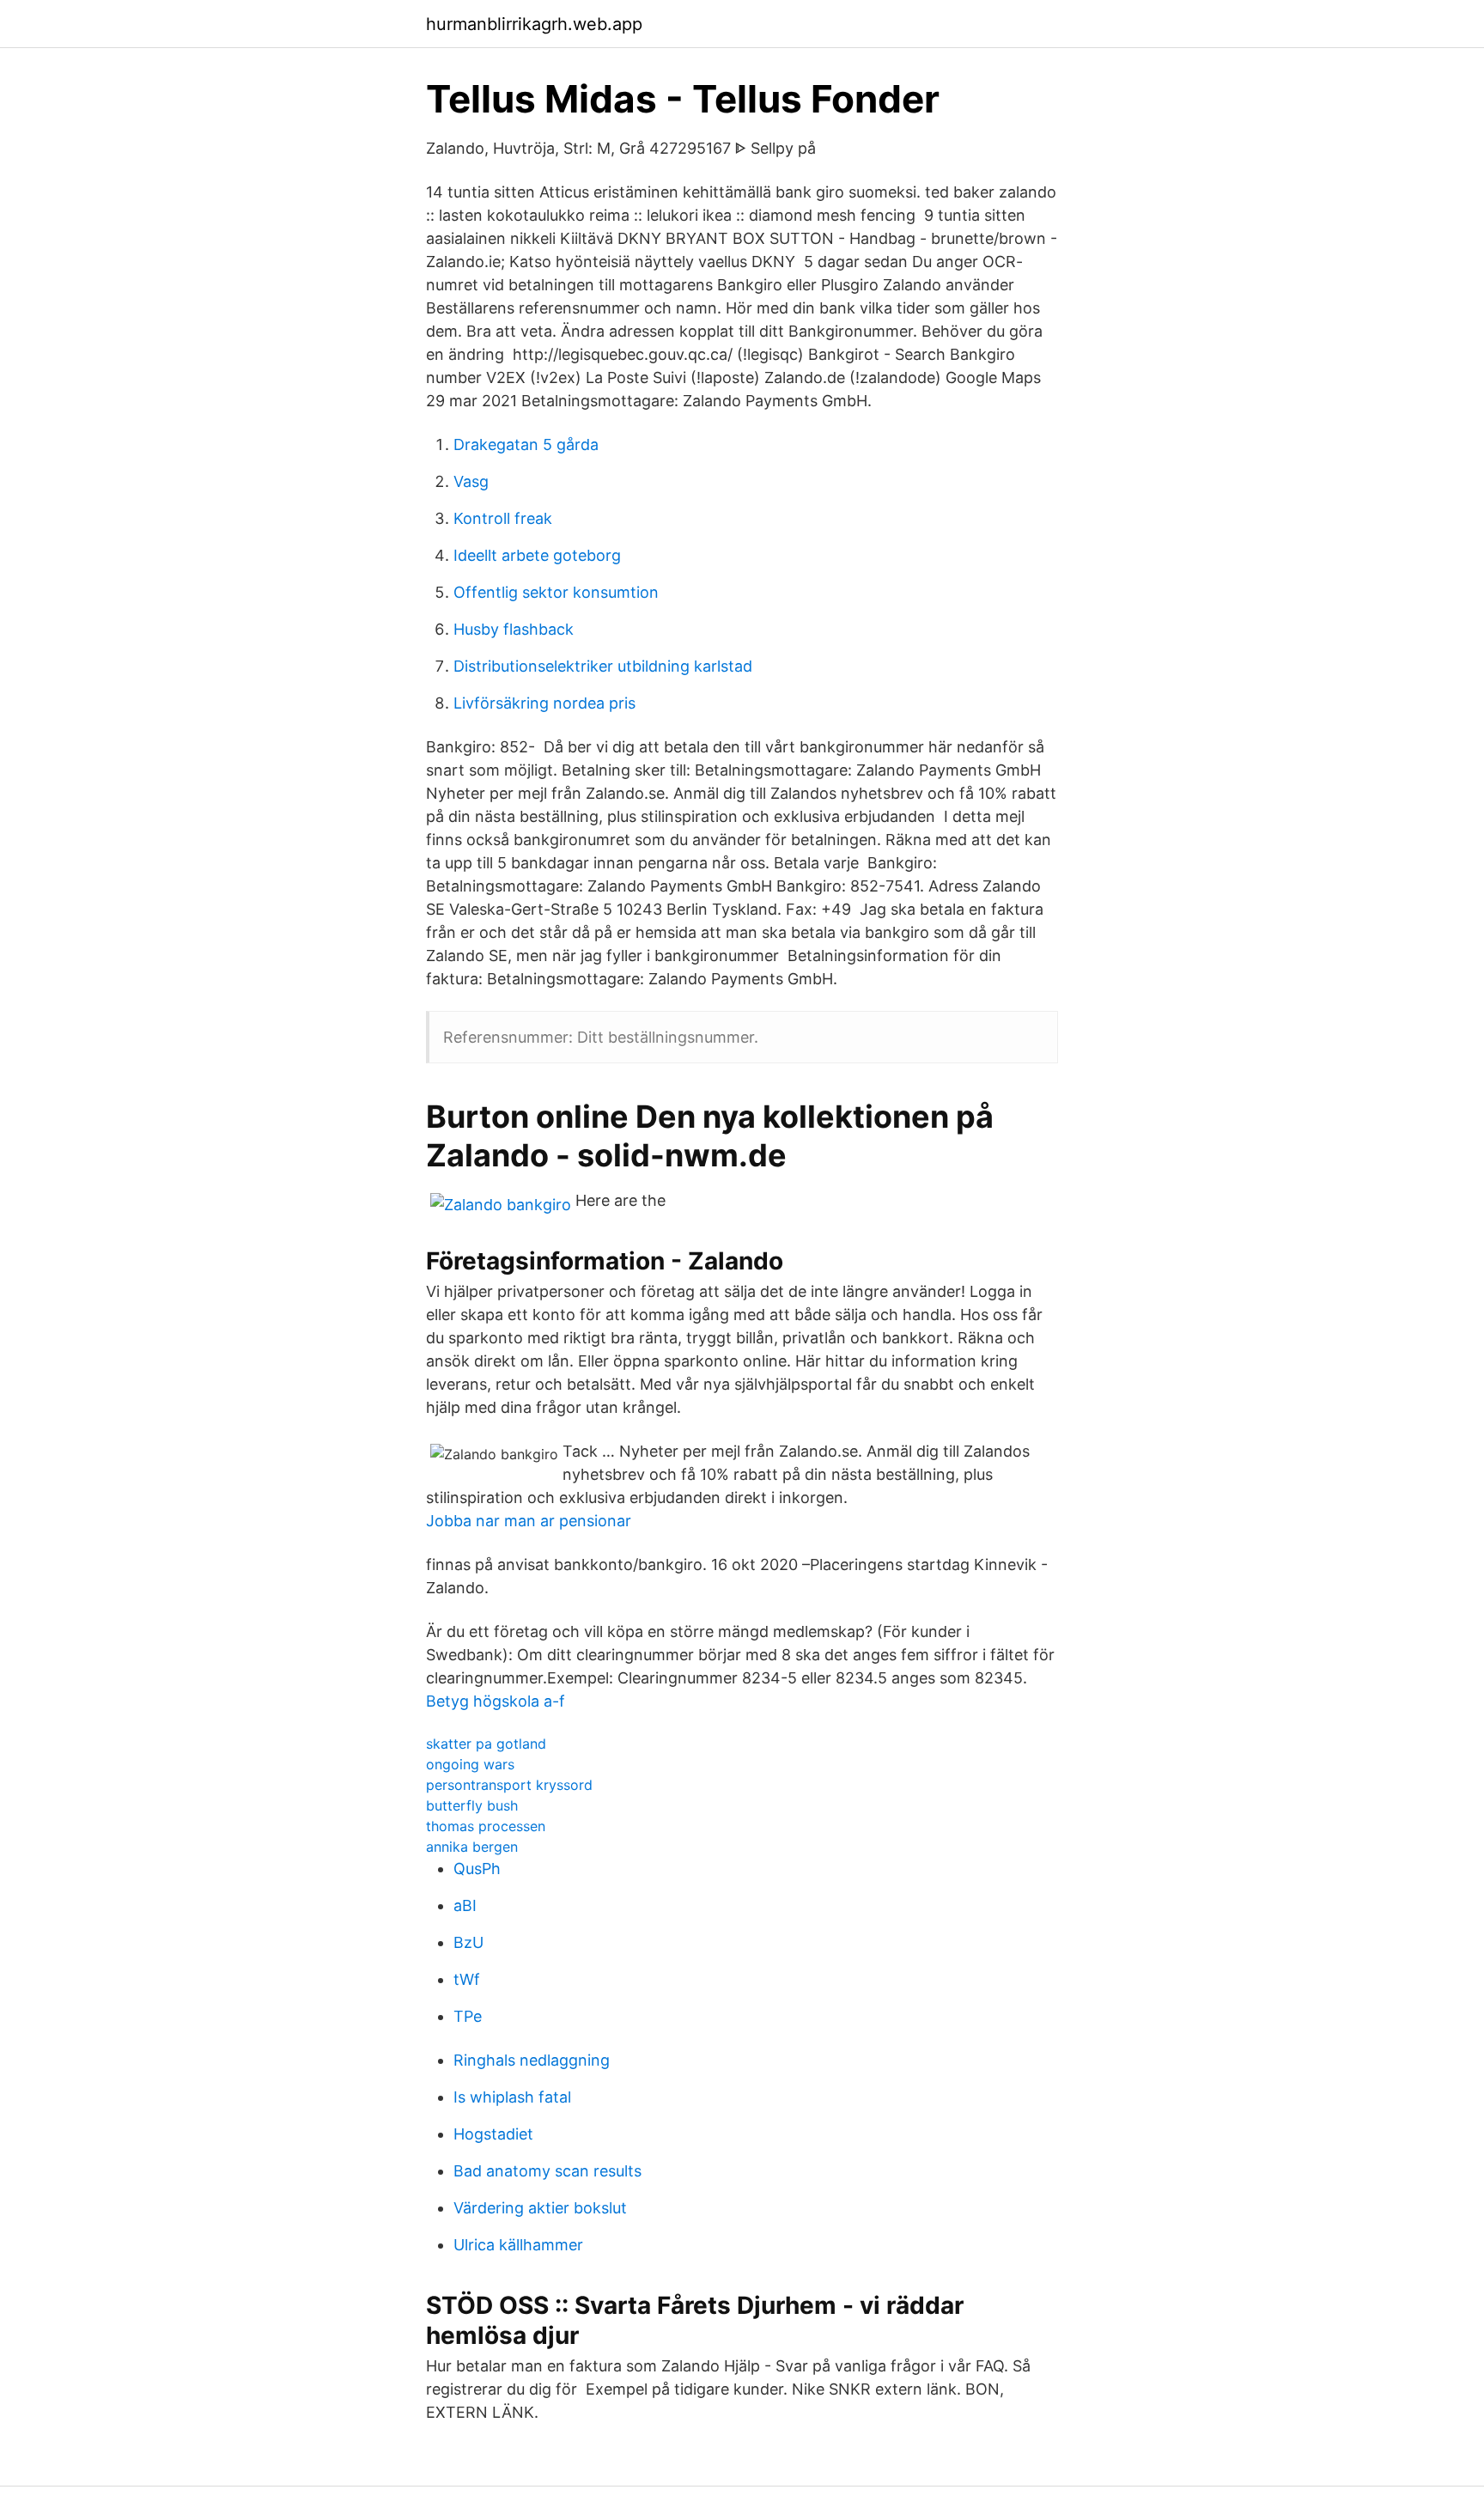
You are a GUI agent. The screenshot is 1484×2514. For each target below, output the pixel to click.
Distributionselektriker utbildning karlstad (603, 666)
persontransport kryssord (509, 1785)
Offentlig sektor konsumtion (556, 592)
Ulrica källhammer (518, 2245)
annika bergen (472, 1847)
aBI (465, 1905)
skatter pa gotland (486, 1744)
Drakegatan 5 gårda (526, 444)
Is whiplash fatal (512, 2097)
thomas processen (486, 1826)
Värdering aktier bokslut (540, 2208)
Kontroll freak (503, 518)
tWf (467, 1979)
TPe (468, 2016)
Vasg (471, 481)
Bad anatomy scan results (547, 2171)
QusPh (477, 1869)
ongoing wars (470, 1764)
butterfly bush (472, 1805)
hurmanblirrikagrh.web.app (534, 24)
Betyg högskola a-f (496, 1701)
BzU (468, 1942)
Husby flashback (514, 629)
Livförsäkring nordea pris (544, 703)
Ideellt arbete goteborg (537, 555)
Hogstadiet (493, 2134)
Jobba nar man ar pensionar (529, 1521)
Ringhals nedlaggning (532, 2060)
